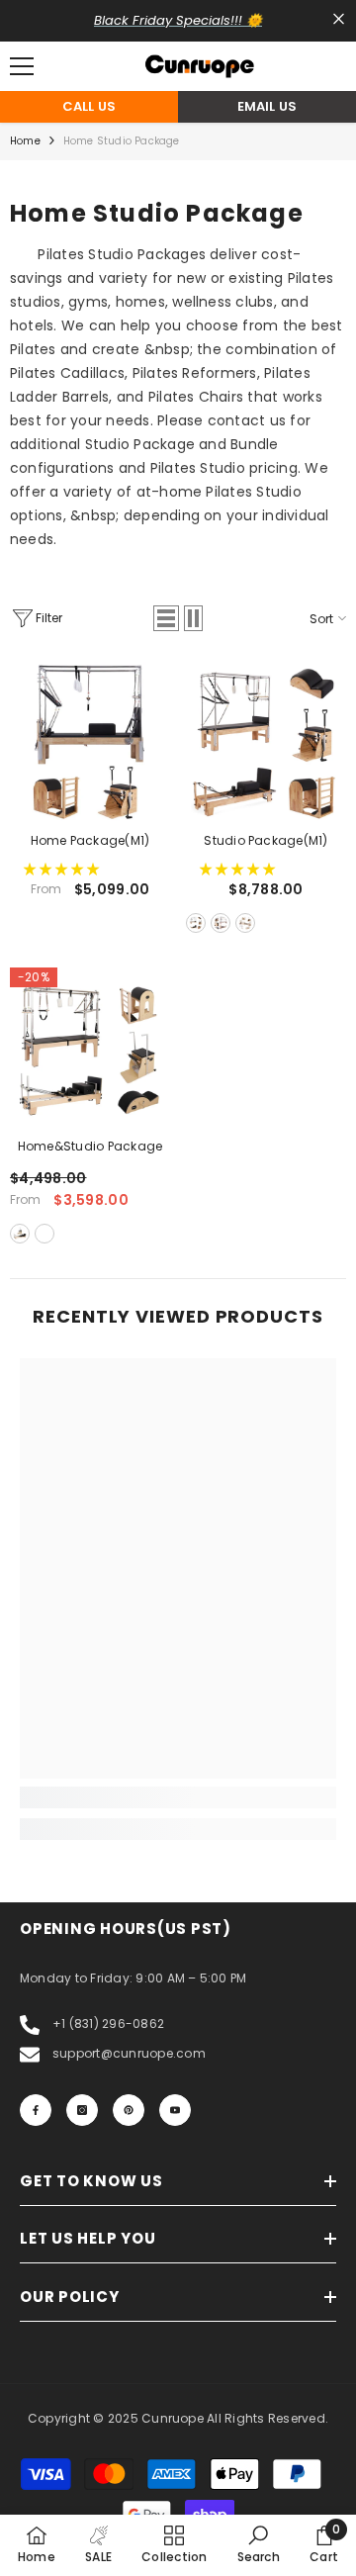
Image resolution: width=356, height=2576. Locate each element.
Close (339, 19)
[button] (166, 618)
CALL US (89, 106)
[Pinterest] (129, 2110)
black (196, 923)
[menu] (22, 66)
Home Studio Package (122, 141)
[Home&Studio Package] (90, 1048)
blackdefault (20, 1234)
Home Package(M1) (90, 840)
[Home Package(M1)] (90, 742)
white (245, 923)
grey (221, 923)
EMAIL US (267, 106)
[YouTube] (175, 2110)
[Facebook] (36, 2110)
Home (25, 141)
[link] (178, 1797)
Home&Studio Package (90, 1146)
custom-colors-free (44, 1234)
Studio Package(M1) (266, 840)
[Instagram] (82, 2110)
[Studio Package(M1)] (266, 742)
